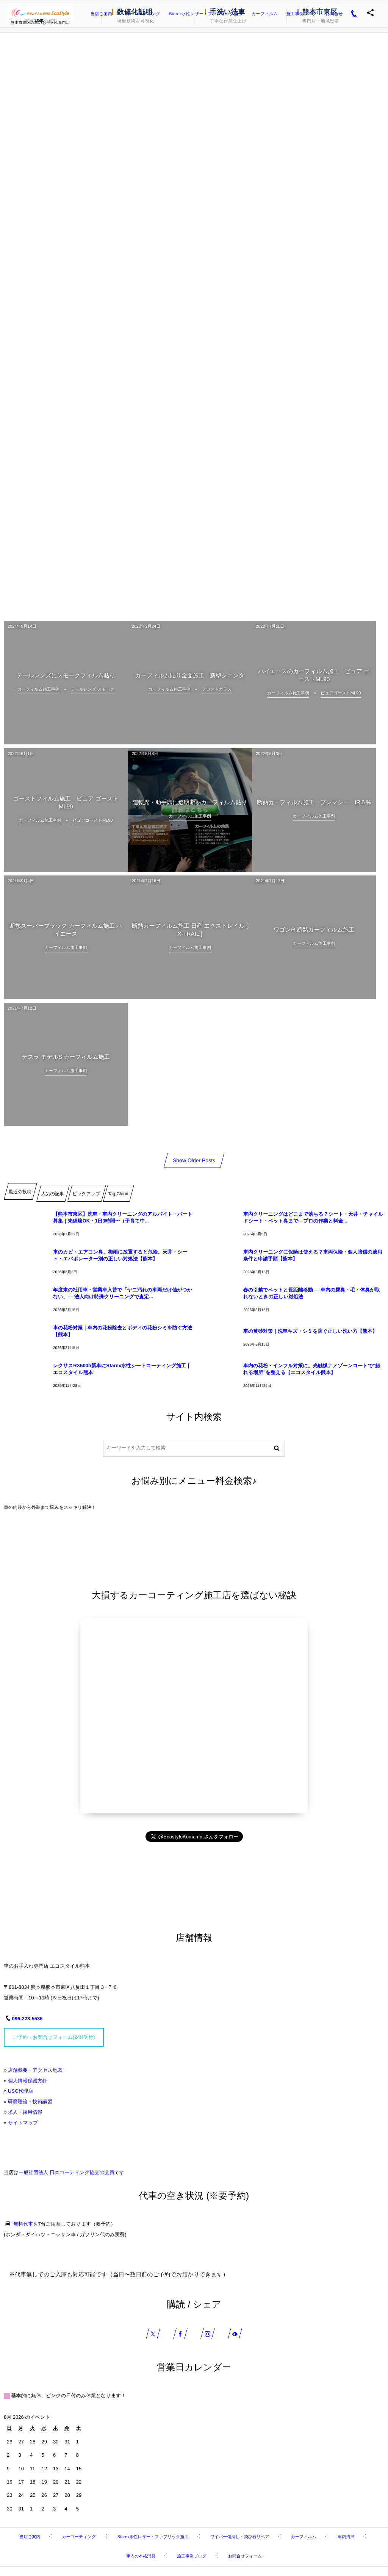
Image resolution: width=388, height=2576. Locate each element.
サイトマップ (23, 2123)
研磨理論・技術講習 (30, 2102)
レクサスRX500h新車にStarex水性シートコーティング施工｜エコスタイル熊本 (122, 1369)
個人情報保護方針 (28, 2081)
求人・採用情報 (25, 2112)
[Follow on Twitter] (153, 2334)
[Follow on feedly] (235, 2334)
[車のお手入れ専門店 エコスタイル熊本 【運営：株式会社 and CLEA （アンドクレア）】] (40, 13)
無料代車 (23, 2224)
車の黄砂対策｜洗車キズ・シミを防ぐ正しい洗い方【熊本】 (310, 1331)
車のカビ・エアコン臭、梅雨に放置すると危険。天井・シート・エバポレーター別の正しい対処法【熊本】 (120, 1255)
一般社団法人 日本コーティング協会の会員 (66, 2172)
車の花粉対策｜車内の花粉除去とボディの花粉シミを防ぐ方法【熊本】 (123, 1331)
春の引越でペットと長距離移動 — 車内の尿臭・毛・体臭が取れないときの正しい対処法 (312, 1293)
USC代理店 (20, 2091)
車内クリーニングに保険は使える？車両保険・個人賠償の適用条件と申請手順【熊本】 (313, 1255)
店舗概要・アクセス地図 (35, 2070)
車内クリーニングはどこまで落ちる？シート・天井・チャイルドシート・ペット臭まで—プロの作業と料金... (313, 1217)
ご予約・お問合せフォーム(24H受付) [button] (54, 2037)
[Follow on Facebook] (180, 2334)
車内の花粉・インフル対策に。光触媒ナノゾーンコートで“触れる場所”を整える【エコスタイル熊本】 (312, 1369)
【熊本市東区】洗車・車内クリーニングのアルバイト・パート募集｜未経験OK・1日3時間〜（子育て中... (123, 1217)
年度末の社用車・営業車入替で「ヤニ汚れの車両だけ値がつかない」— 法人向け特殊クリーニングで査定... (123, 1293)
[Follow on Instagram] (208, 2334)
